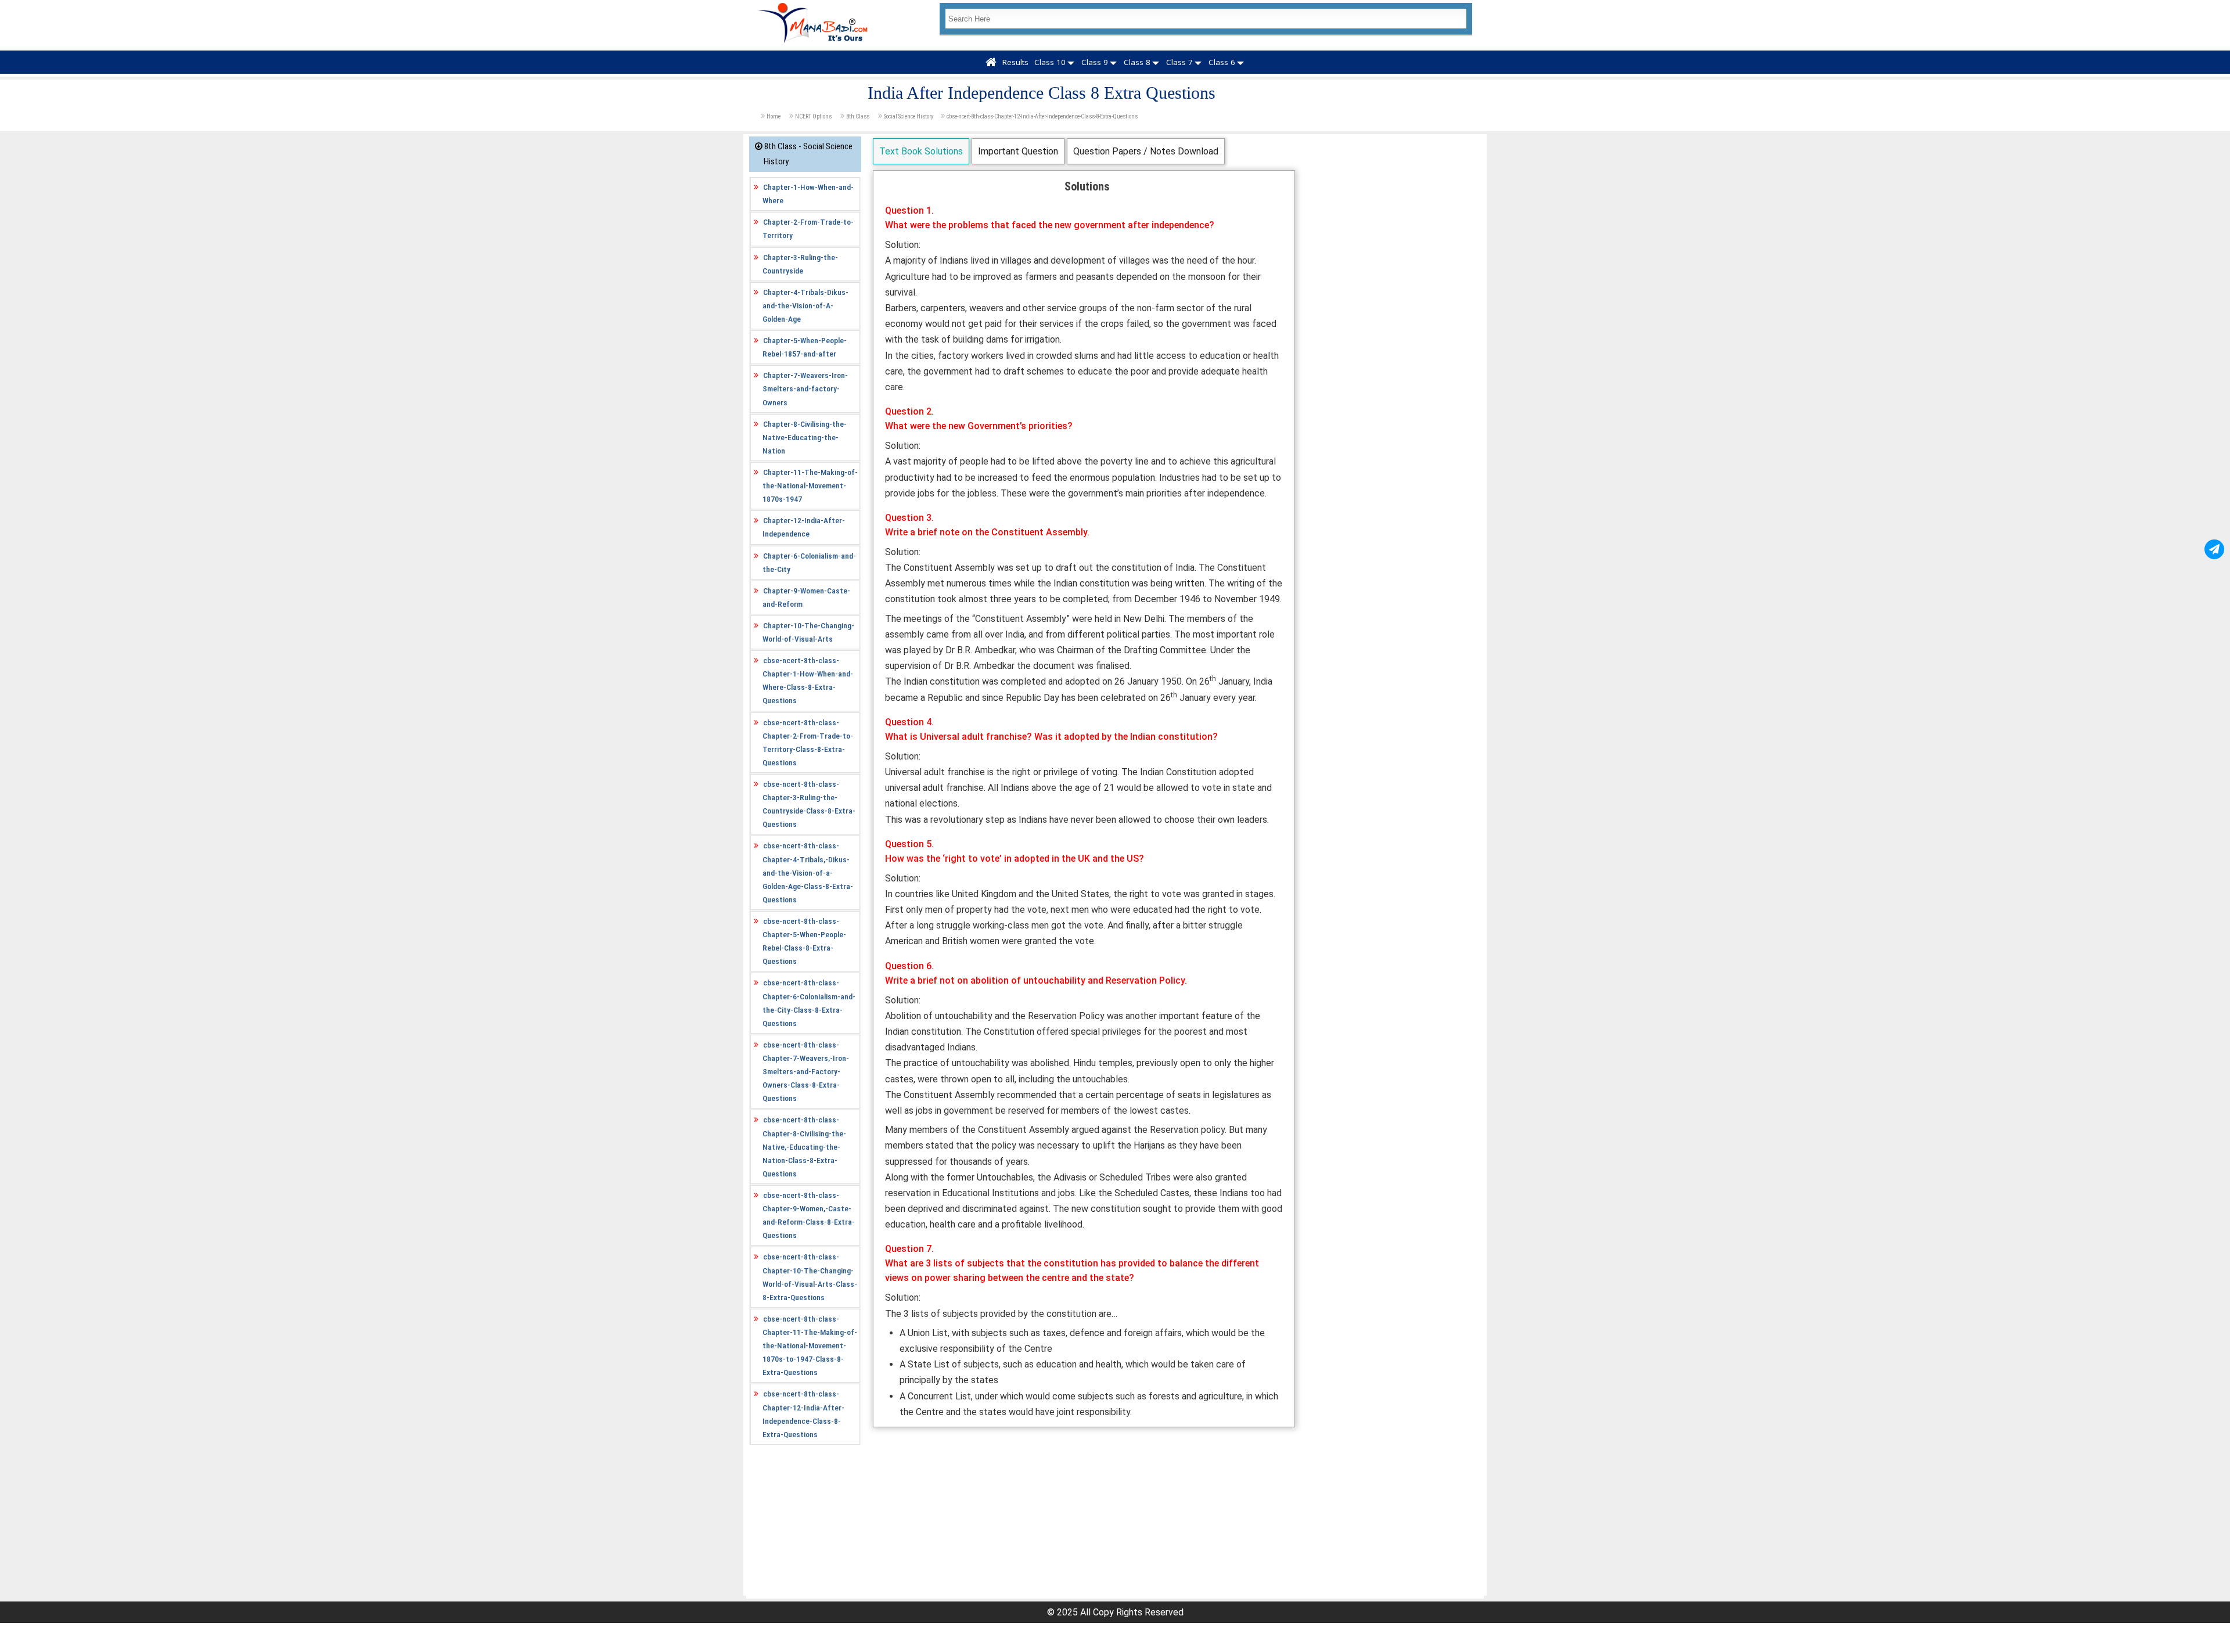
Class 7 (1179, 62)
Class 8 (1137, 62)
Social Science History (909, 116)
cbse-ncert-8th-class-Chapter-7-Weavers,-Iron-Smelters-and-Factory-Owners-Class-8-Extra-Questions (806, 1071)
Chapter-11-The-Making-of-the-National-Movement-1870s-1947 (810, 485)
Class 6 (1222, 62)
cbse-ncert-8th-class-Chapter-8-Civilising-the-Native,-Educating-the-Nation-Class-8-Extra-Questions (804, 1146)
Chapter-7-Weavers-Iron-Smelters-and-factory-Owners (805, 388)
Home (774, 116)
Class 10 (1050, 62)
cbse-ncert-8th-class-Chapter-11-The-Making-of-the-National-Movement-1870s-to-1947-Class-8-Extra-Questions (810, 1345)
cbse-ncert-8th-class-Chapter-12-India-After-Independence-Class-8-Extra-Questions (1042, 116)
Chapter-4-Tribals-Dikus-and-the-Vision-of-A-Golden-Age (805, 305)
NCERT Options (813, 116)
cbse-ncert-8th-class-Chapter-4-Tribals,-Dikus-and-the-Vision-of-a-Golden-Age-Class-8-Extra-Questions (808, 872)
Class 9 (1095, 62)
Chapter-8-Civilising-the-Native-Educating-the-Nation (805, 437)
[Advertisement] (1084, 1514)
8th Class (858, 116)
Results (1015, 62)
